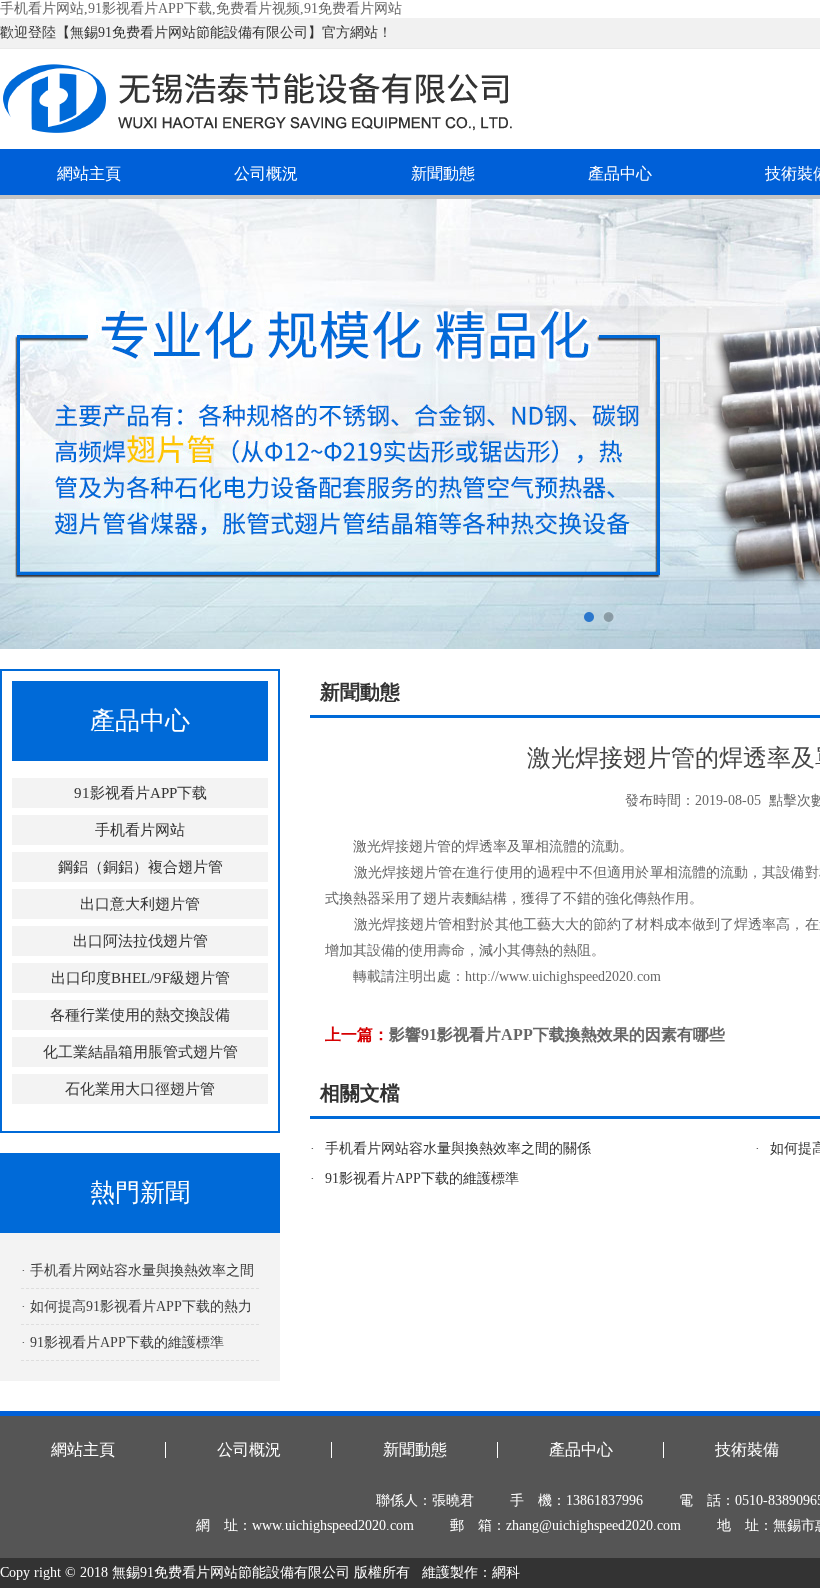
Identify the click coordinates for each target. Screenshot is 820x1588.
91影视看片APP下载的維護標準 (422, 1178)
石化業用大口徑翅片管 (140, 1089)
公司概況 (266, 173)
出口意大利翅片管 (140, 904)
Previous (35, 424)
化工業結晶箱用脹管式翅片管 (140, 1052)
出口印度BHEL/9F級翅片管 (140, 978)
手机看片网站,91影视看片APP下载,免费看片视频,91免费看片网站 (201, 8)
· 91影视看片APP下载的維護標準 (122, 1342)
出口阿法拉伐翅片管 (140, 941)
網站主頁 (89, 173)
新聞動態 (443, 173)
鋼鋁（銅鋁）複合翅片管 (140, 867)
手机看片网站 (140, 830)
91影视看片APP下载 (140, 793)
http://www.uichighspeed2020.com (563, 976)
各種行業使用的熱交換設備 (140, 1015)
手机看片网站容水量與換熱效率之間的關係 (458, 1148)
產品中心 (620, 173)
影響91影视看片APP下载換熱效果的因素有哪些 (557, 1034)
